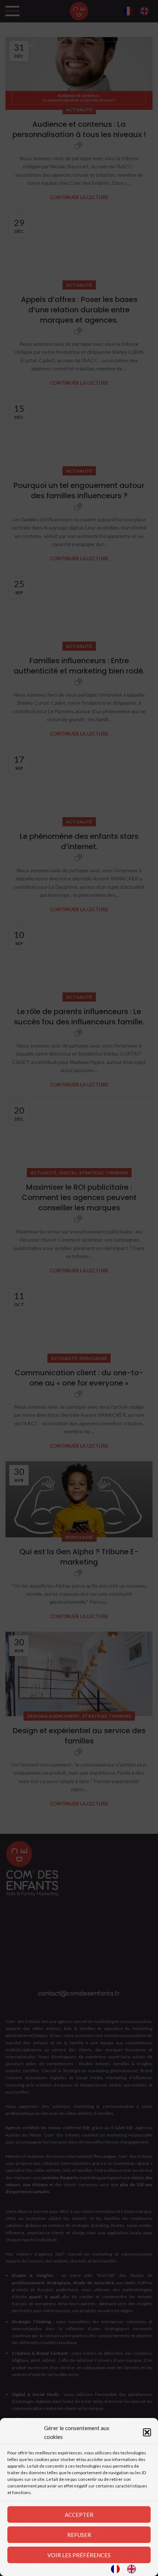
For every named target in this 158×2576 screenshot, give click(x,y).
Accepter (79, 2515)
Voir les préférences (79, 2555)
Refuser (79, 2535)
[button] (147, 2432)
